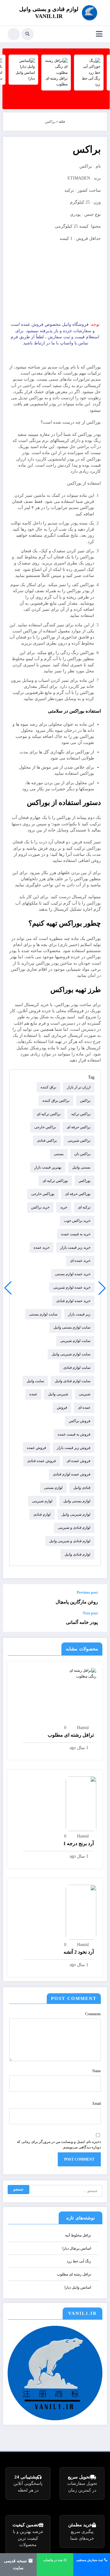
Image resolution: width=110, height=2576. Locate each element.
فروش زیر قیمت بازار (74, 1448)
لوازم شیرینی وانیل (76, 1514)
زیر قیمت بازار (79, 1314)
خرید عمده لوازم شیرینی (72, 1287)
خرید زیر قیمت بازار (75, 1247)
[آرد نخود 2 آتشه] (81, 1912)
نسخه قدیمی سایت (16, 2564)
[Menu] (99, 34)
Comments (93, 2014)
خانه (62, 122)
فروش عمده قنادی (42, 1461)
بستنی (59, 1154)
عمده (33, 1394)
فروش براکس (80, 1421)
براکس (85, 1101)
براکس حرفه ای (79, 1127)
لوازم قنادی (42, 1514)
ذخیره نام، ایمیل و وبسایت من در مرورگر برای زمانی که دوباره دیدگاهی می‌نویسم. (59, 2144)
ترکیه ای (84, 1207)
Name (97, 2071)
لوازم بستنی (53, 1488)
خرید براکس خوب (77, 1221)
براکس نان (82, 1154)
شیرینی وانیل (58, 1394)
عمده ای (84, 1407)
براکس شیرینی (79, 1140)
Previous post (87, 1592)
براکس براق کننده (56, 1101)
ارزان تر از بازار (79, 1087)
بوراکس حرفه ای (78, 1194)
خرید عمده (42, 1247)
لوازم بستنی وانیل (77, 1501)
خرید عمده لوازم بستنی (73, 1274)
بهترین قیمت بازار (48, 1167)
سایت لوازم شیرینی (75, 1341)
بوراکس (84, 1181)
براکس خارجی (45, 1127)
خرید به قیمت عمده (76, 1234)
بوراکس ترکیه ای (55, 1181)
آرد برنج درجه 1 (79, 1843)
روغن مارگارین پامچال (77, 1602)
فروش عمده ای (79, 1461)
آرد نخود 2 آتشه (79, 1952)
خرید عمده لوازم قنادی (73, 1301)
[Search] (28, 34)
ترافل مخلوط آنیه (78, 2235)
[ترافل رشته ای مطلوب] (81, 1673)
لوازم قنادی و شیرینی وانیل (70, 1541)
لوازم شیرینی (42, 1501)
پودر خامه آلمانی (82, 1622)
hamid (83, 1728)
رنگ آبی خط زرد (79, 2261)
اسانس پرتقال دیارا (77, 2248)
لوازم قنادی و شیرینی (74, 1528)
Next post (90, 1613)
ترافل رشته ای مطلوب (71, 1735)
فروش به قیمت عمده (74, 1434)
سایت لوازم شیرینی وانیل (71, 1354)
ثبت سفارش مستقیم (90, 2560)
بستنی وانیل (81, 1167)
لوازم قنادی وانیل (77, 1554)
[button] (8, 1288)
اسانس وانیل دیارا (78, 2287)
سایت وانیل (35, 1381)
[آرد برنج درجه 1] (81, 1803)
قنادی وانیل (82, 1488)
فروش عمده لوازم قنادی (72, 1474)
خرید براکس (40, 1207)
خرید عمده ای (80, 1261)
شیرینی (85, 1394)
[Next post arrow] (14, 1621)
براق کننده (48, 1087)
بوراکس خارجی (43, 1194)
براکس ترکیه (81, 1114)
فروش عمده (37, 1448)
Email (97, 2104)
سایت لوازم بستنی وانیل (72, 1327)
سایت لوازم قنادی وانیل (73, 1381)
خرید (64, 1207)
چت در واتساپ (53, 2560)
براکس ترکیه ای (49, 1114)
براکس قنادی (47, 1140)
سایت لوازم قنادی (77, 1368)
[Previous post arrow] (14, 1598)
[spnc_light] (14, 34)
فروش (62, 1407)
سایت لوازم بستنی (43, 1314)
